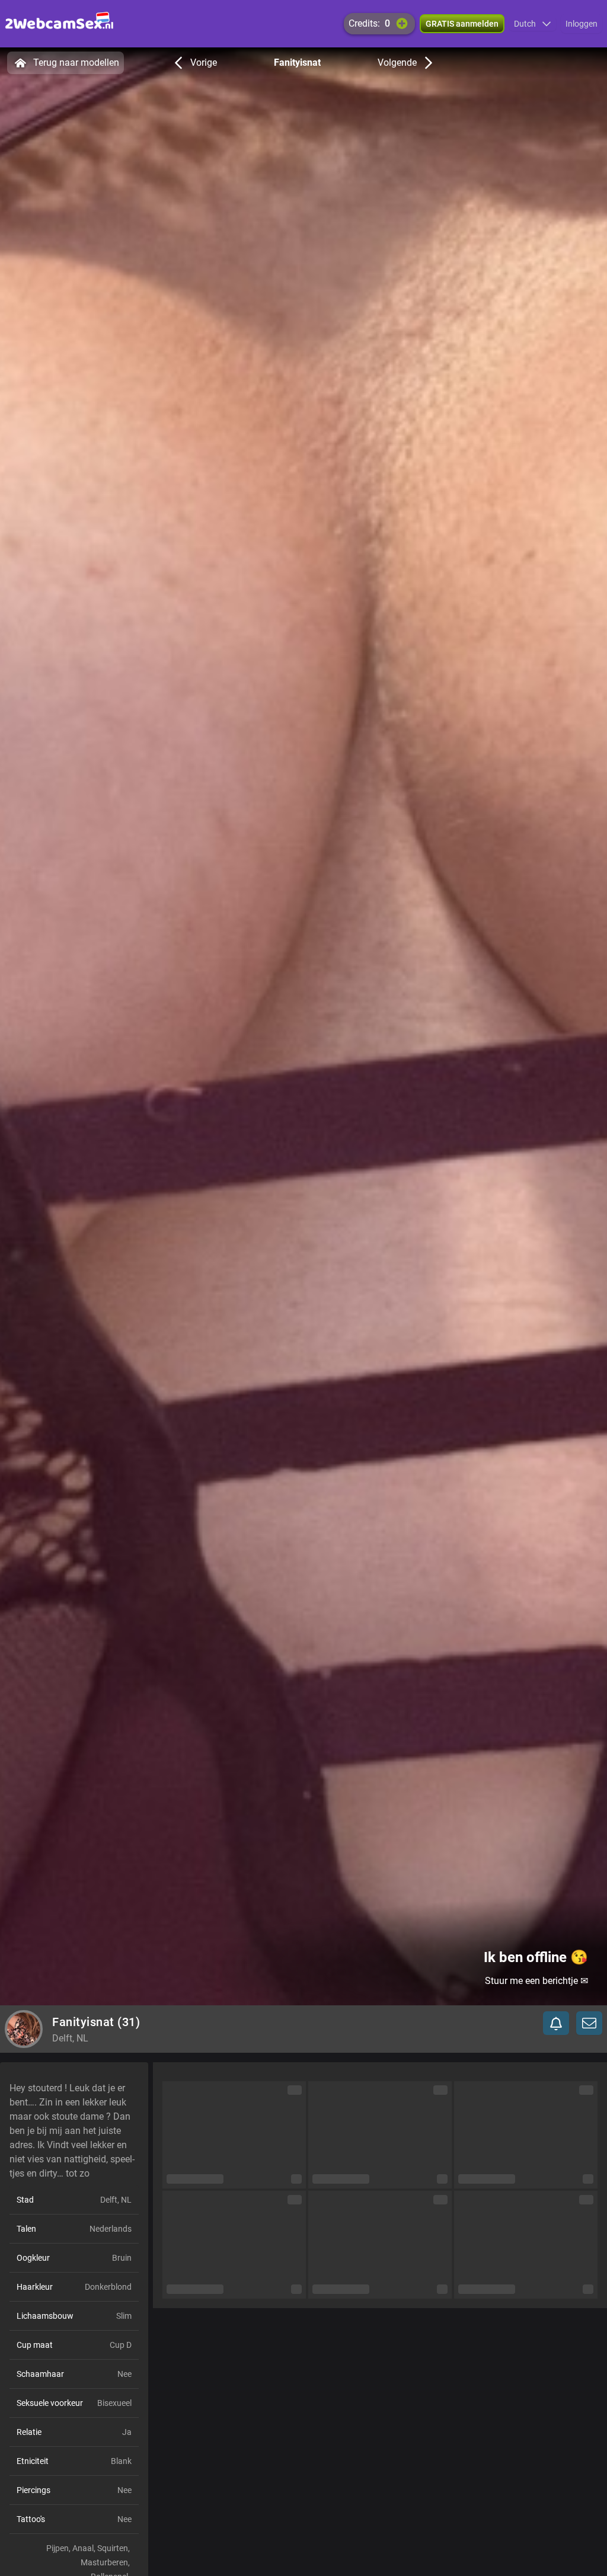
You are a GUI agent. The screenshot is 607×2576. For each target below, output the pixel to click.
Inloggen (582, 24)
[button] (533, 24)
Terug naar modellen (76, 63)
